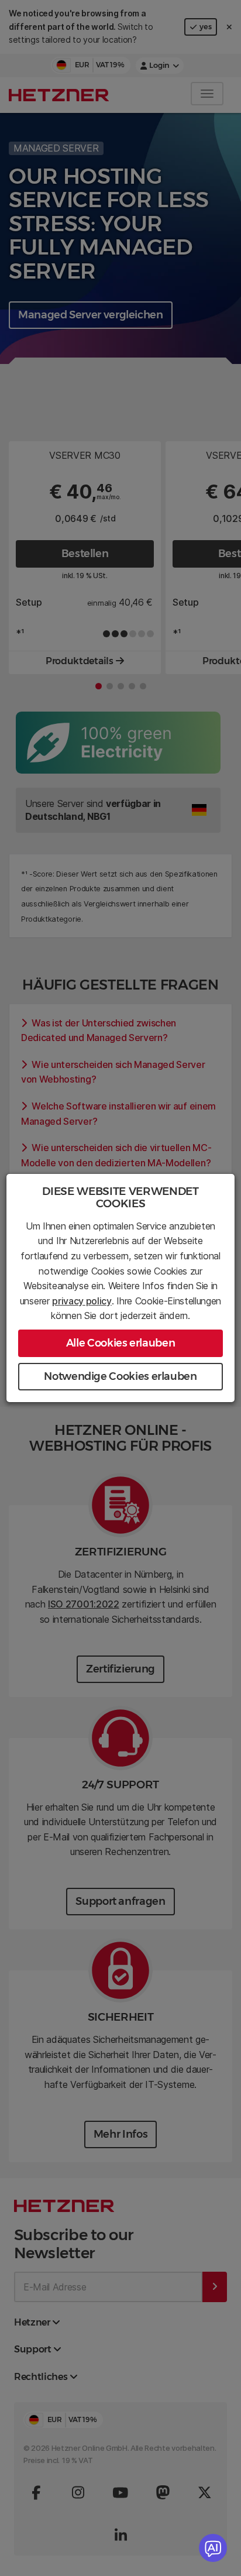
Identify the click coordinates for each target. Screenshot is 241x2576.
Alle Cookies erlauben (120, 1343)
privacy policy (82, 1301)
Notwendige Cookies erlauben (120, 1376)
